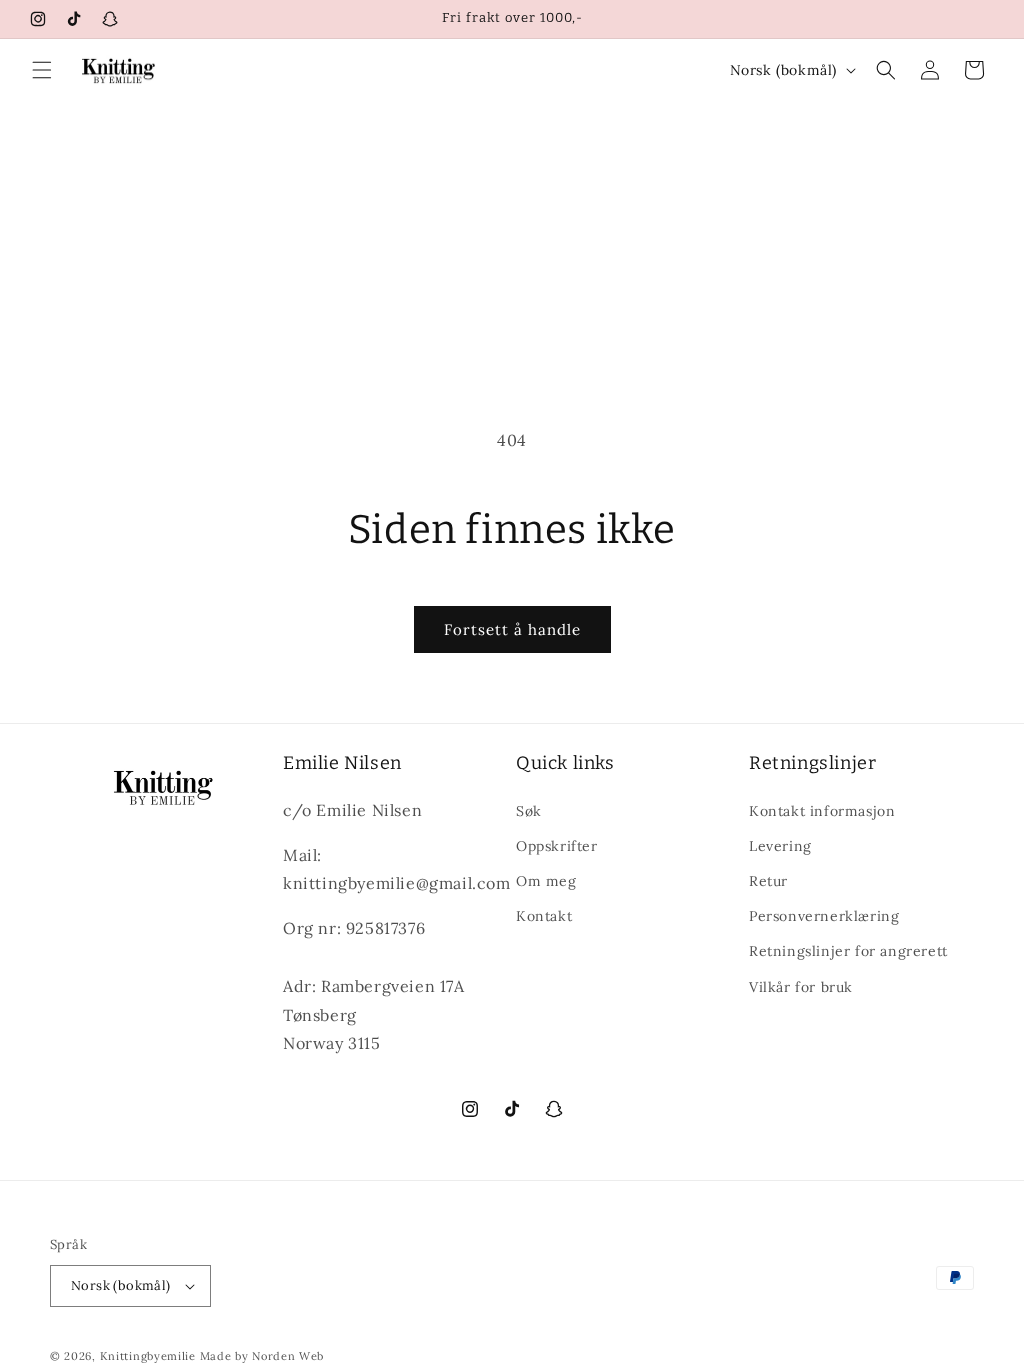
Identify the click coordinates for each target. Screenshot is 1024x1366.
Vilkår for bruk (801, 987)
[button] (42, 70)
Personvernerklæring (824, 916)
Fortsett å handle (512, 629)
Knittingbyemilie (150, 1356)
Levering (780, 846)
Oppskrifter (557, 846)
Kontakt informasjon (822, 811)
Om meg (546, 881)
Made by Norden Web (262, 1356)
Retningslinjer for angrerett (848, 951)
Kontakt (544, 916)
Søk (529, 811)
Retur (768, 881)
